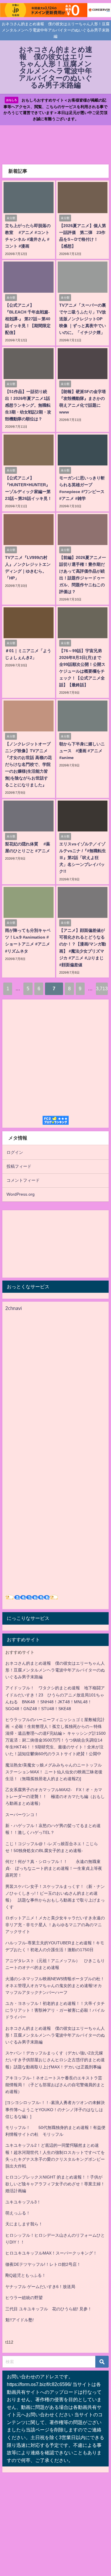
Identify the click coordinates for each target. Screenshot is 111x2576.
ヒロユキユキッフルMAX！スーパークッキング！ (51, 2253)
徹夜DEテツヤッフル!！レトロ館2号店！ (43, 2264)
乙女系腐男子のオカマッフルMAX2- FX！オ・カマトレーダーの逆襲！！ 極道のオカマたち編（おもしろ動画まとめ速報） (55, 1796)
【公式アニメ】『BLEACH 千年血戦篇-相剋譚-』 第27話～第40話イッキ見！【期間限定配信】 (28, 319)
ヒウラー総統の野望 (24, 2298)
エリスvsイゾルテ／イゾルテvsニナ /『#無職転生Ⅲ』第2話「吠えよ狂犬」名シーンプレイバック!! (83, 858)
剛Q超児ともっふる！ (26, 2275)
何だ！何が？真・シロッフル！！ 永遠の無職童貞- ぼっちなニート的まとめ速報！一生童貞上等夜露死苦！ (54, 1868)
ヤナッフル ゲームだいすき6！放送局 (40, 2287)
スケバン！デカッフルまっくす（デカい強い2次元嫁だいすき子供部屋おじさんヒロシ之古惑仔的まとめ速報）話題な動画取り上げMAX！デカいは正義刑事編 (55, 2060)
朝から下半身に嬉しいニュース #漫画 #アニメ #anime (82, 751)
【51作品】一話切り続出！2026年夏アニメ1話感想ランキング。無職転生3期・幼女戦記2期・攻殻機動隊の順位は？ (28, 405)
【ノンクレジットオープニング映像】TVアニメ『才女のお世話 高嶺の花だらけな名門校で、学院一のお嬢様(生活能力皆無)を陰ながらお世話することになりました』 (28, 764)
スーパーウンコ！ (22, 1815)
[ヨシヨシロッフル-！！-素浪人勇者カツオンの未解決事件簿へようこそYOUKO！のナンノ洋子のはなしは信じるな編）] (55, 2109)
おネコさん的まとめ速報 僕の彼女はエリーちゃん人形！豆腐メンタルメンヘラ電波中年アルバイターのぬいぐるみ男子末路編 (55, 1670)
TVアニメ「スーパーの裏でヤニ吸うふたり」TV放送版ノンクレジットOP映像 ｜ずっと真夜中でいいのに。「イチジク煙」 (83, 319)
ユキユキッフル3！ (23, 2202)
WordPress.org (21, 1194)
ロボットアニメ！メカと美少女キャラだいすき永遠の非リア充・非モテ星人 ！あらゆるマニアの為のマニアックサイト (55, 1925)
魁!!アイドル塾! (20, 2320)
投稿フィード (19, 1166)
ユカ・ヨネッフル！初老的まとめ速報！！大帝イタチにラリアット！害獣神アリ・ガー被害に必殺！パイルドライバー (55, 2010)
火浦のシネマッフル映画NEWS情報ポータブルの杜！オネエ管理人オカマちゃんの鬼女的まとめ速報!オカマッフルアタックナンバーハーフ (55, 1986)
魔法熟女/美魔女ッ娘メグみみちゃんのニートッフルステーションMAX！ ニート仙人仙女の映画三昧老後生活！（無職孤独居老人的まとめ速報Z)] (54, 1772)
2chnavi (14, 1308)
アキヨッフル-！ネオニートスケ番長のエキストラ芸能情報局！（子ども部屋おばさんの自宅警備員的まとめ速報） (55, 2085)
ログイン (15, 1152)
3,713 (102, 988)
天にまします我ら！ (24, 2224)
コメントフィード (23, 1180)
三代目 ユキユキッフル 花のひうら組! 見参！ (49, 2309)
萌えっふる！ (18, 2213)
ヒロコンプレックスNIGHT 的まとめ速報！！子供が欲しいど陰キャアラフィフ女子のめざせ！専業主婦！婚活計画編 (55, 2184)
